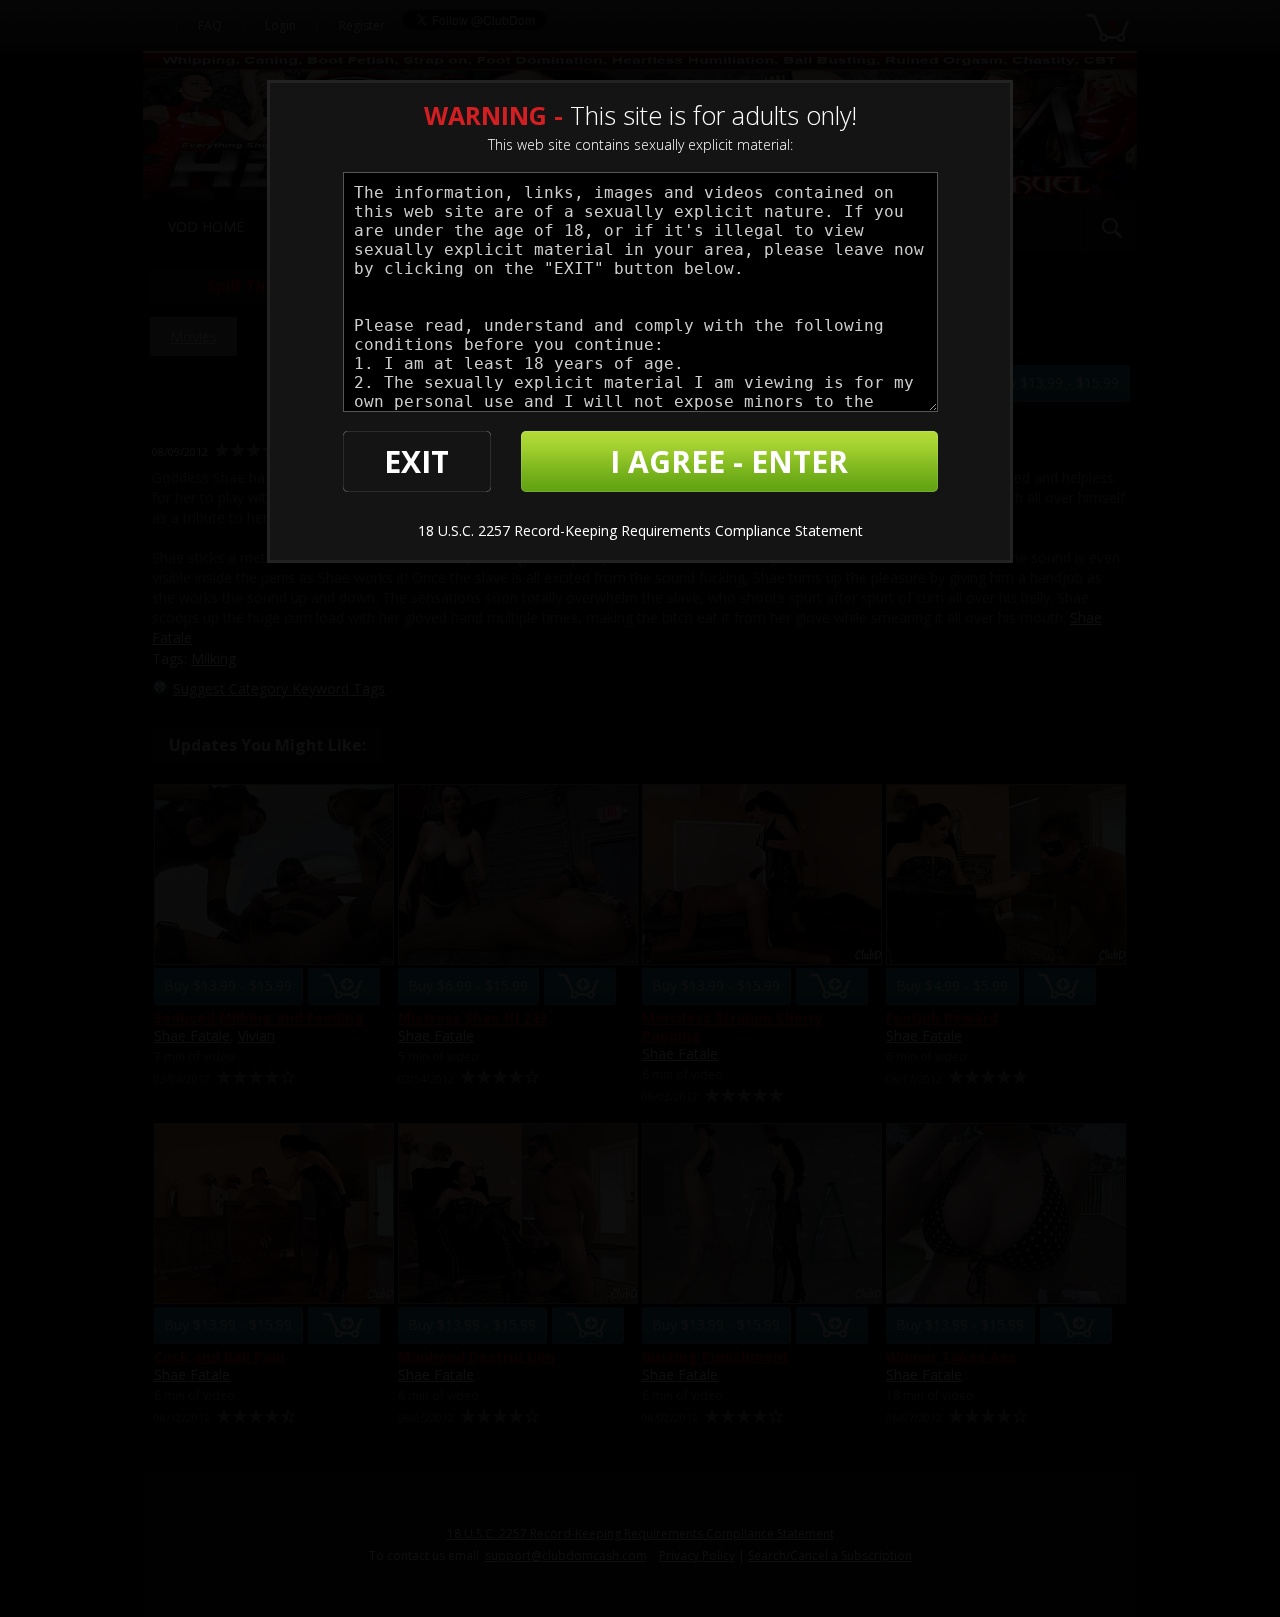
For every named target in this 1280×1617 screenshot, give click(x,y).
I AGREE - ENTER (729, 461)
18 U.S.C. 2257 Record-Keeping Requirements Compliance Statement (640, 530)
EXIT (416, 461)
